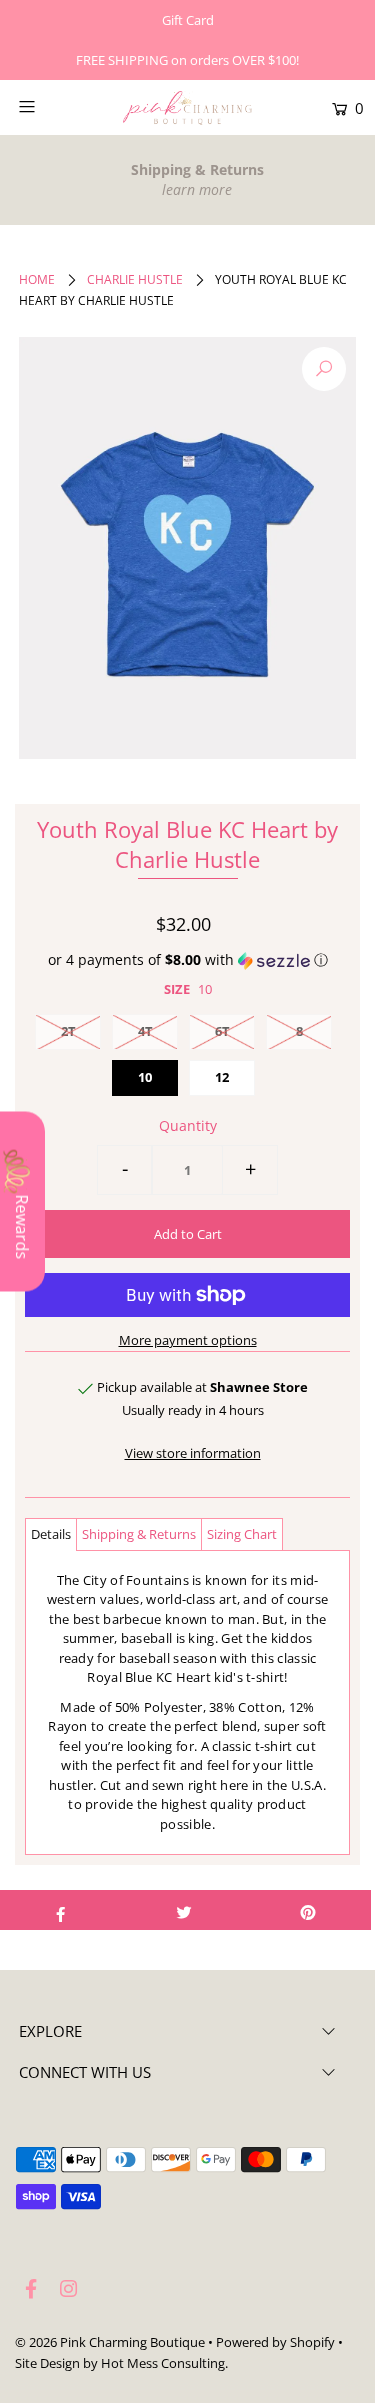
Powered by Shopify (275, 2342)
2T (68, 1031)
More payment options (188, 1340)
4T (145, 1031)
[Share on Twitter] (184, 1910)
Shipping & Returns (139, 1534)
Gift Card (188, 20)
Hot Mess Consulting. (164, 2363)
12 (222, 1077)
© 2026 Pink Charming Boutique (110, 2342)
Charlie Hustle (135, 279)
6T (222, 1031)
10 (145, 1077)
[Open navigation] (49, 106)
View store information (193, 1453)
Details (51, 1534)
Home (37, 279)
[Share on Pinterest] (308, 1910)
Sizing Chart (242, 1534)
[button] (187, 960)
